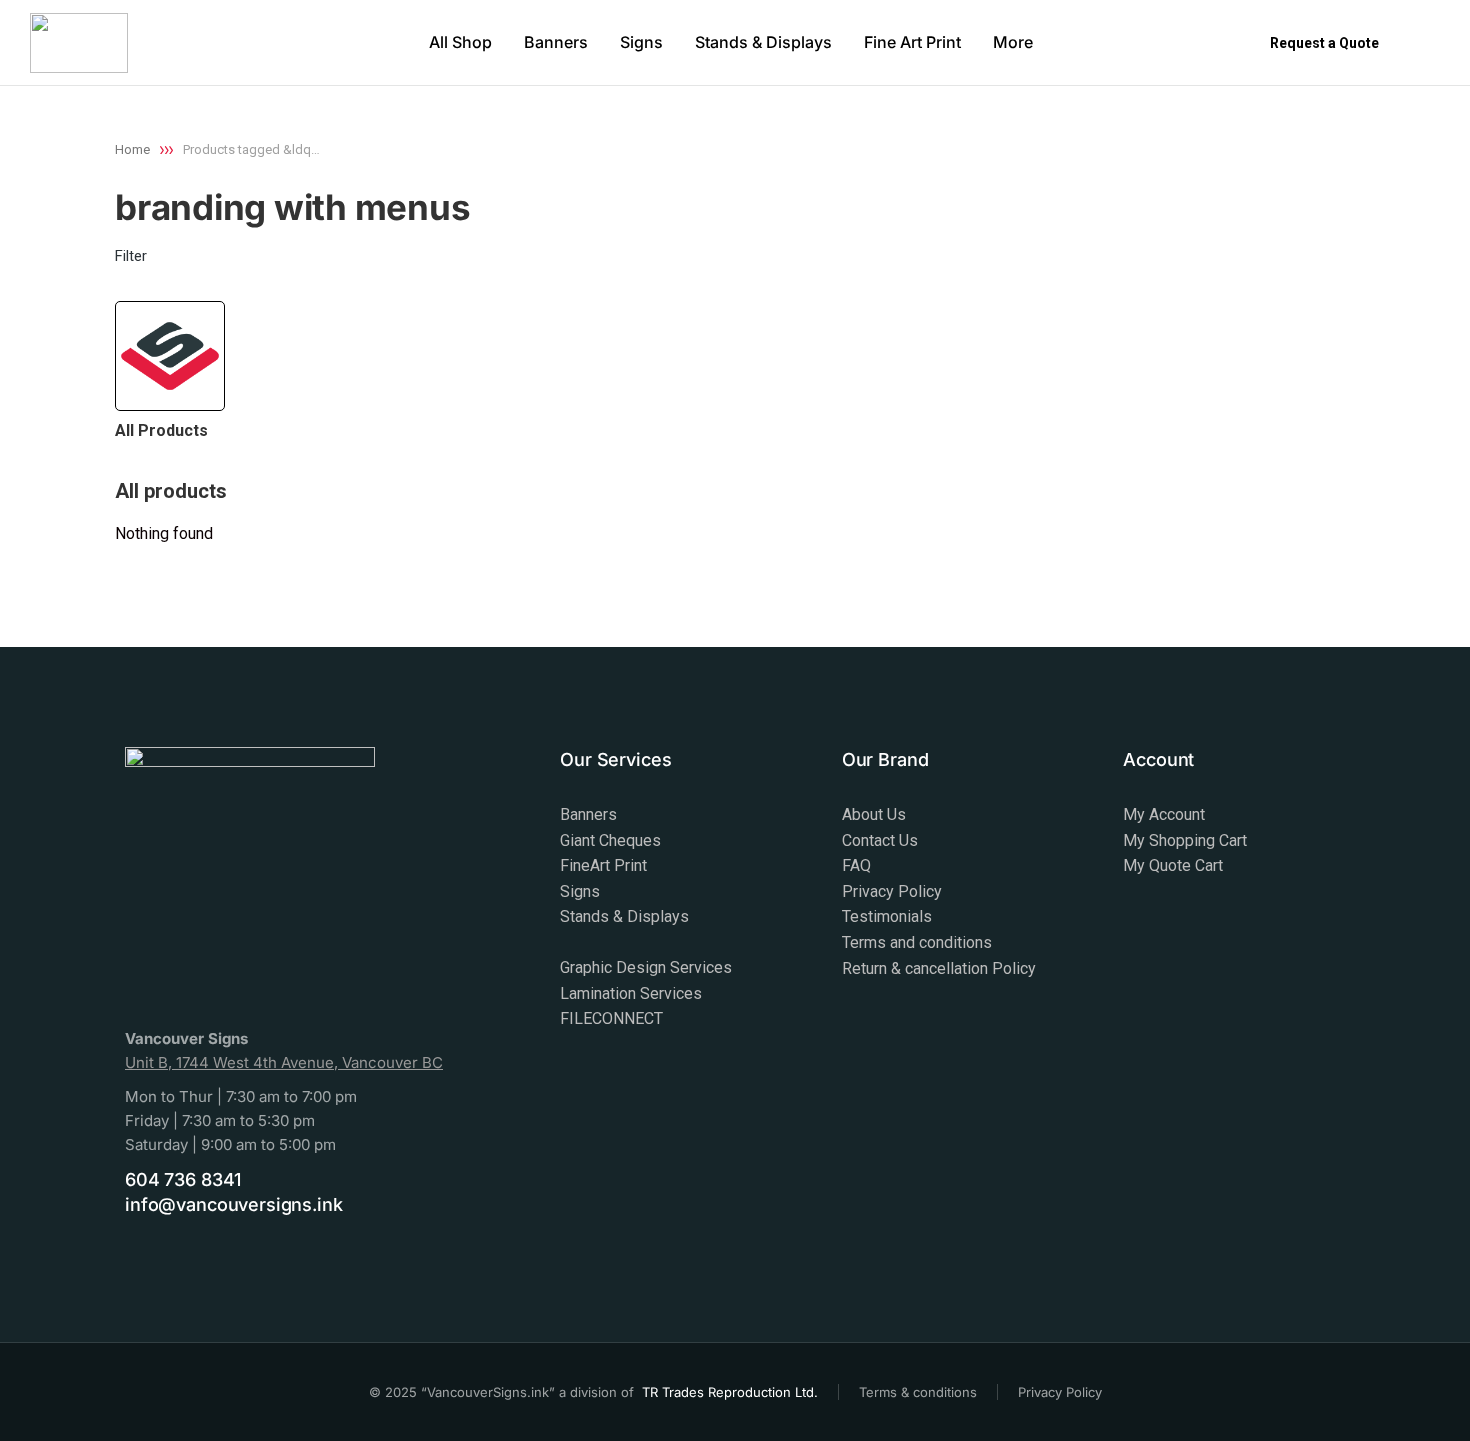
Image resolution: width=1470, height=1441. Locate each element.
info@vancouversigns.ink (234, 1204)
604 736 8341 (183, 1179)
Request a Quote (1324, 43)
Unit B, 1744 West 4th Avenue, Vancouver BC (284, 1062)
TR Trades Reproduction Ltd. (730, 1392)
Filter (131, 256)
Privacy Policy (1060, 1392)
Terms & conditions (918, 1392)
